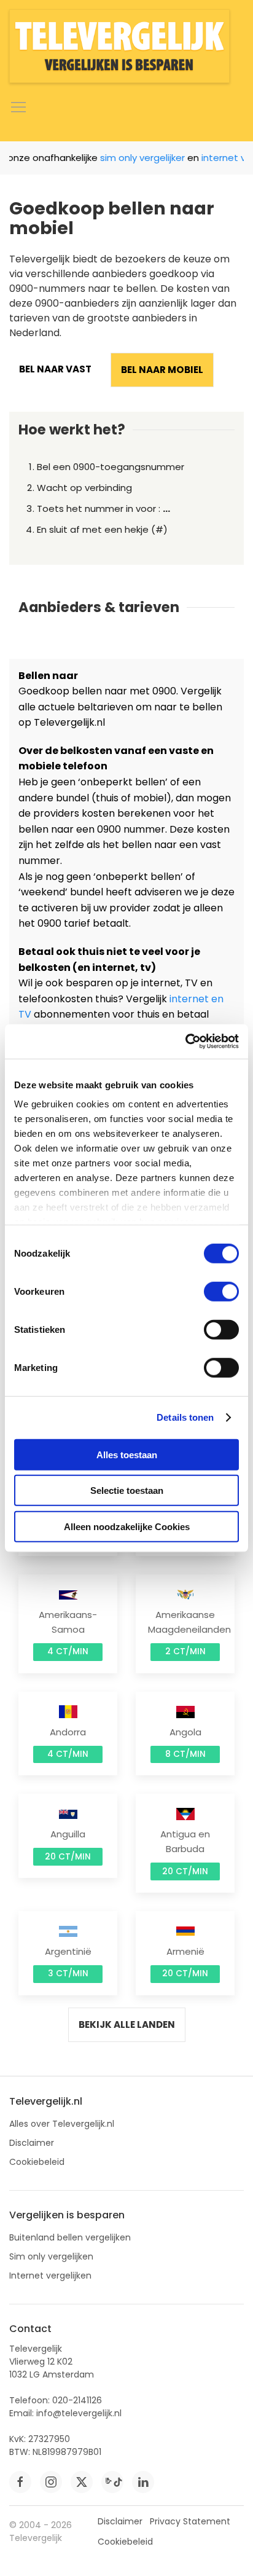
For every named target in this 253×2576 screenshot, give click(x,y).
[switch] (221, 1291)
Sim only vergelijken (51, 2256)
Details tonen (185, 1417)
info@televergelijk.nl (79, 2413)
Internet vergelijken (50, 2276)
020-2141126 (77, 2400)
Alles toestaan (127, 1454)
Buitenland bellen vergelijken (70, 2237)
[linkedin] (143, 2482)
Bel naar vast (55, 369)
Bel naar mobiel (162, 370)
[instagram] (51, 2482)
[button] (18, 108)
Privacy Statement (190, 2521)
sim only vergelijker (134, 158)
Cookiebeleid (37, 2162)
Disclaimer (32, 2143)
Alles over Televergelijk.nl (62, 2124)
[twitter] (82, 2482)
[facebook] (20, 2482)
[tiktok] (112, 2482)
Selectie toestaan (127, 1490)
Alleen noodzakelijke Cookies (127, 1526)
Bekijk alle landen (127, 2024)
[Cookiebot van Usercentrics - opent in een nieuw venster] (185, 1042)
